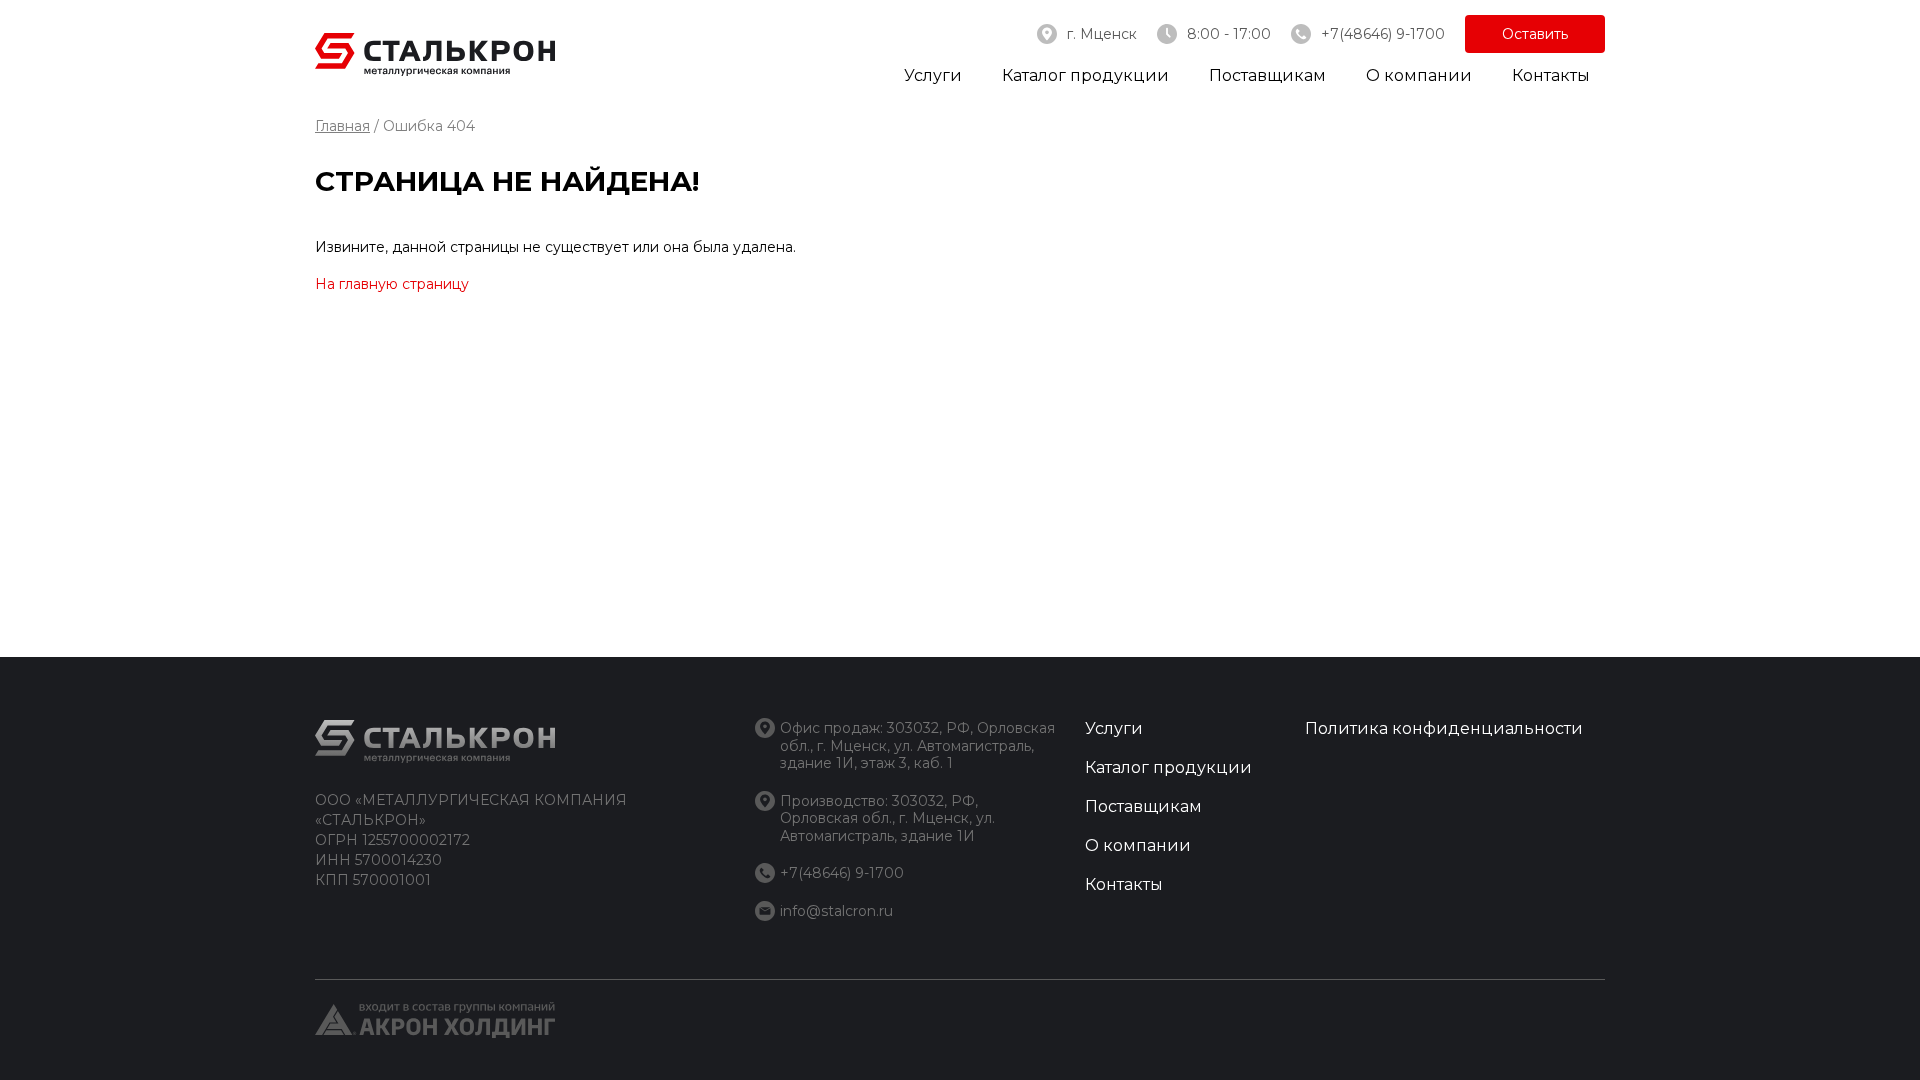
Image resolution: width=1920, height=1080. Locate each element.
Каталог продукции (1085, 75)
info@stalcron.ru (836, 911)
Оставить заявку (1535, 39)
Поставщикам (1267, 75)
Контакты (1551, 75)
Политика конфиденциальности (1444, 728)
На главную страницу (392, 284)
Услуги (933, 75)
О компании (1419, 75)
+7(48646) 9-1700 (1383, 34)
